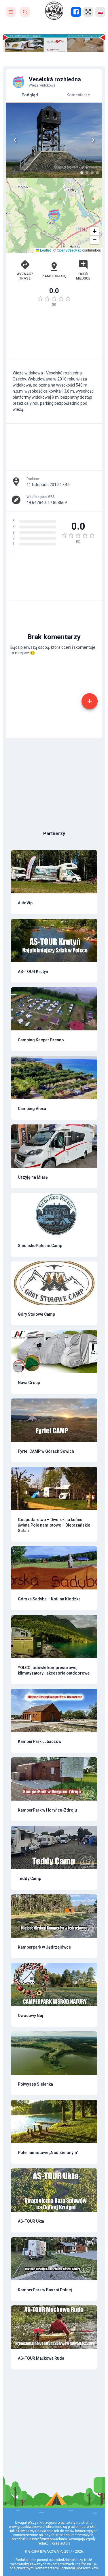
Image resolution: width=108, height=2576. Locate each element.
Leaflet (45, 250)
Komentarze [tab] (78, 95)
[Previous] (15, 140)
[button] (54, 215)
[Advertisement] (54, 336)
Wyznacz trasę (25, 276)
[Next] (93, 140)
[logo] (54, 11)
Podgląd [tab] (30, 95)
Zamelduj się (54, 276)
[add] (90, 701)
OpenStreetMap (69, 250)
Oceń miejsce (83, 276)
